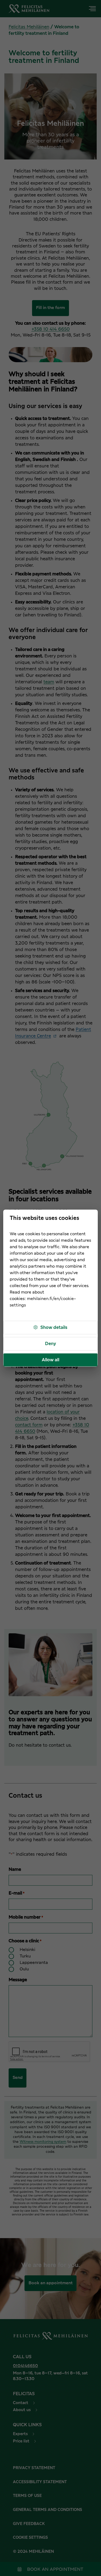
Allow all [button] (50, 1360)
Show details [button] (54, 1328)
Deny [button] (50, 1344)
